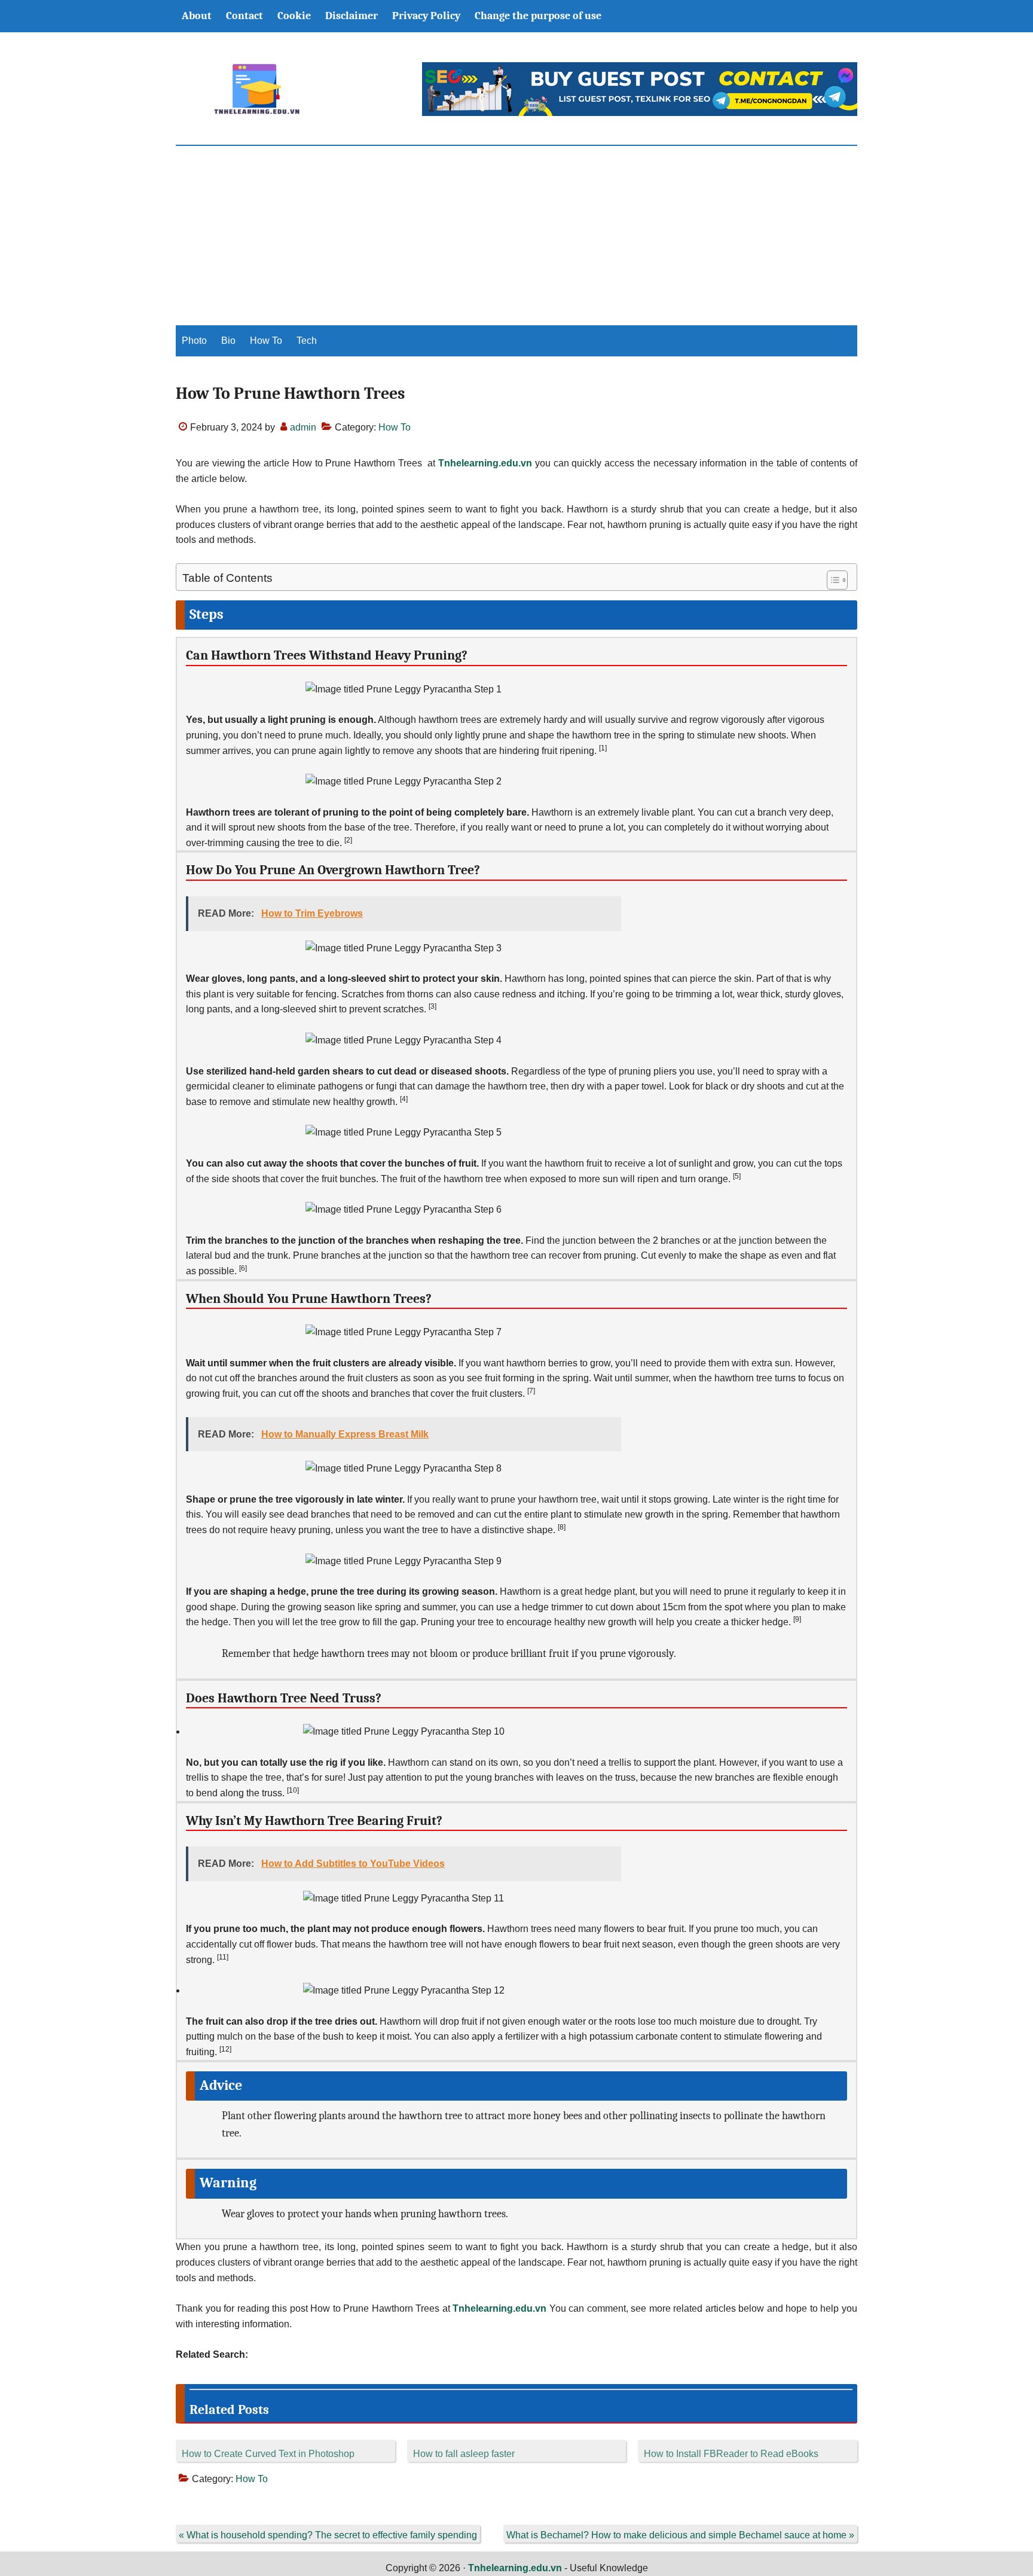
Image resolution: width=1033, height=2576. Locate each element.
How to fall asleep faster (464, 2454)
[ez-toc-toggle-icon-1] (831, 580)
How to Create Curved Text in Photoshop (268, 2454)
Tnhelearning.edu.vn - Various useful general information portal (256, 89)
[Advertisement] (516, 236)
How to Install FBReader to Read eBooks (731, 2454)
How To (395, 427)
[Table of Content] (837, 580)
